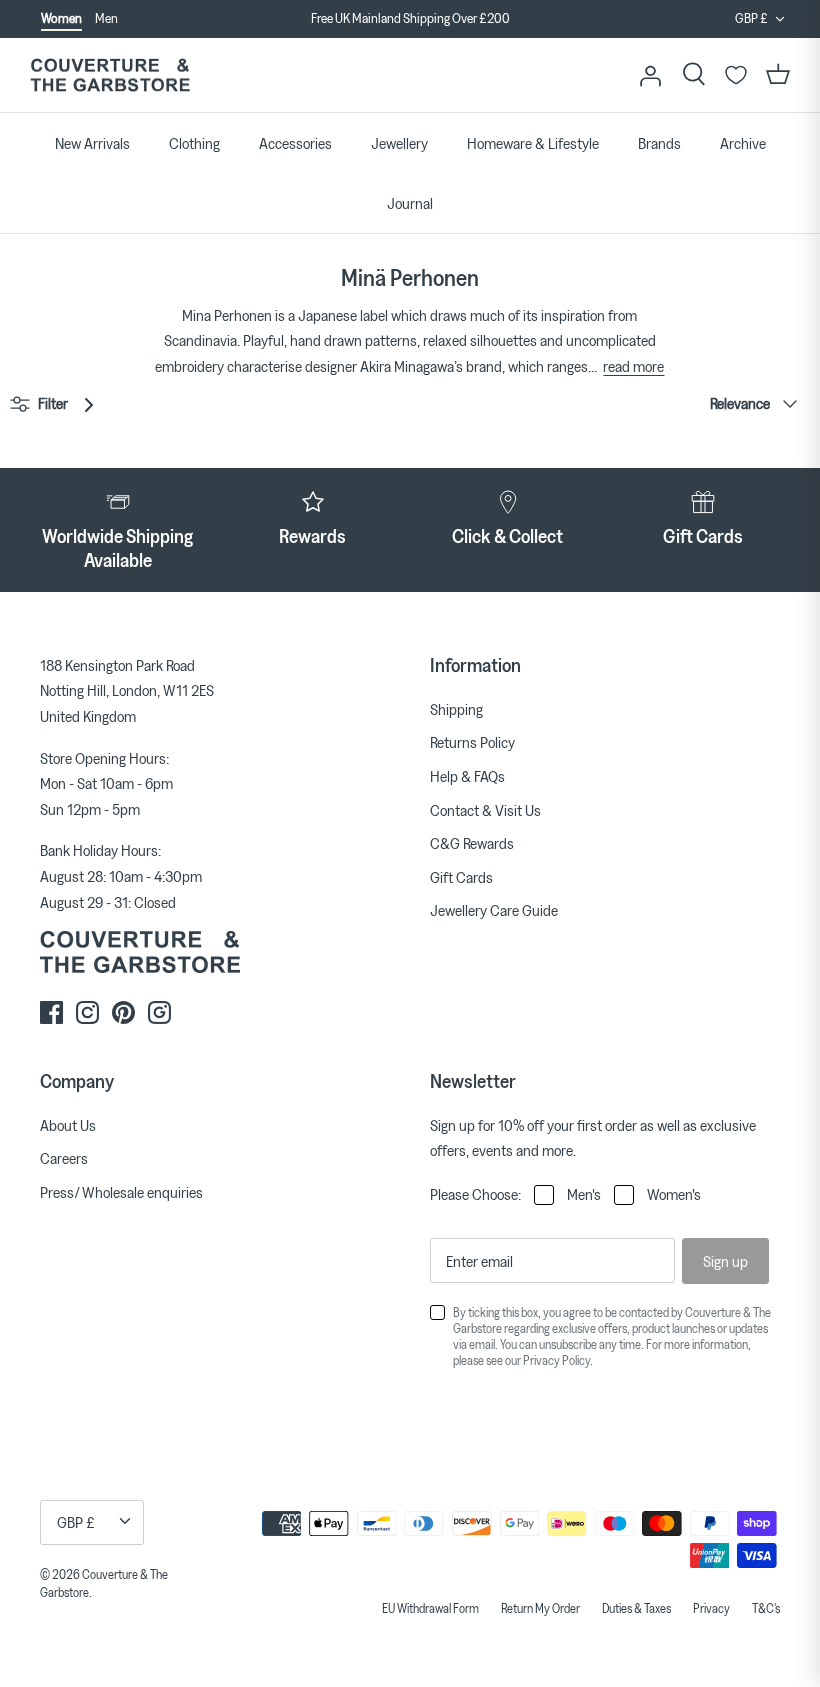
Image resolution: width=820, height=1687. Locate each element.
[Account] (650, 75)
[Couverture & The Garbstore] (110, 75)
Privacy (711, 1608)
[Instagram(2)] (159, 1012)
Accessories (295, 143)
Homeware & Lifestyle (533, 143)
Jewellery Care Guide (494, 910)
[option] (410, 19)
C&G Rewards (472, 843)
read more (633, 366)
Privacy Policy (556, 1360)
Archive (743, 143)
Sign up (725, 1261)
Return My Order (540, 1608)
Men (106, 18)
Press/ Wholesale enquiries (121, 1192)
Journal (410, 203)
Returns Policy (472, 742)
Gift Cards (461, 877)
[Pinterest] (123, 1012)
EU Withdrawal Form (430, 1608)
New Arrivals (92, 143)
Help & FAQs (467, 776)
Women (61, 18)
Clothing (194, 143)
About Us (68, 1125)
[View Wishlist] (736, 75)
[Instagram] (87, 1012)
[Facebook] (51, 1012)
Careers (64, 1158)
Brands (659, 143)
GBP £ (751, 18)
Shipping (456, 709)
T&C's (766, 1608)
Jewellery (399, 143)
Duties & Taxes (636, 1608)
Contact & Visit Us (485, 810)
